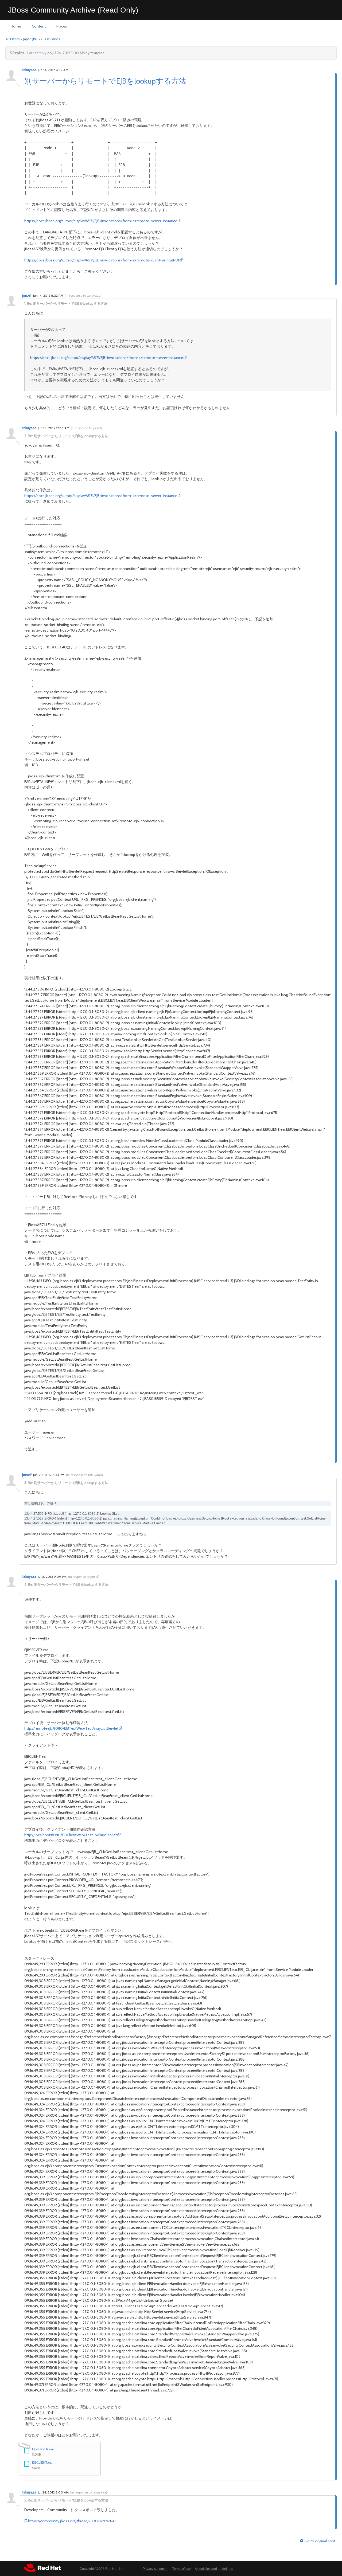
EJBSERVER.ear (43, 2449)
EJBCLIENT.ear (42, 2462)
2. (26, 436)
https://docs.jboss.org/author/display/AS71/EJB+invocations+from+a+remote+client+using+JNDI (102, 260)
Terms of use (182, 2569)
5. (26, 2500)
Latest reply (37, 53)
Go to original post (320, 2541)
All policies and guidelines (214, 2569)
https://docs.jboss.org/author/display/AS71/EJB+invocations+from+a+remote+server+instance (101, 221)
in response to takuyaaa (83, 295)
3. (26, 1483)
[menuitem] (16, 26)
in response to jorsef (86, 428)
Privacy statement (156, 2569)
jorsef (27, 295)
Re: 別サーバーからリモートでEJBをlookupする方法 (67, 303)
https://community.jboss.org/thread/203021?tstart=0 (72, 2521)
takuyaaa (29, 70)
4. (26, 1584)
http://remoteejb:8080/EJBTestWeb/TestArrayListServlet (71, 1728)
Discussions (52, 39)
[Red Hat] (42, 2568)
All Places (13, 39)
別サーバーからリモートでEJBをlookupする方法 (105, 81)
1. (25, 303)
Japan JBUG (32, 39)
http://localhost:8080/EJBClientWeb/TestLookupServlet (71, 1835)
